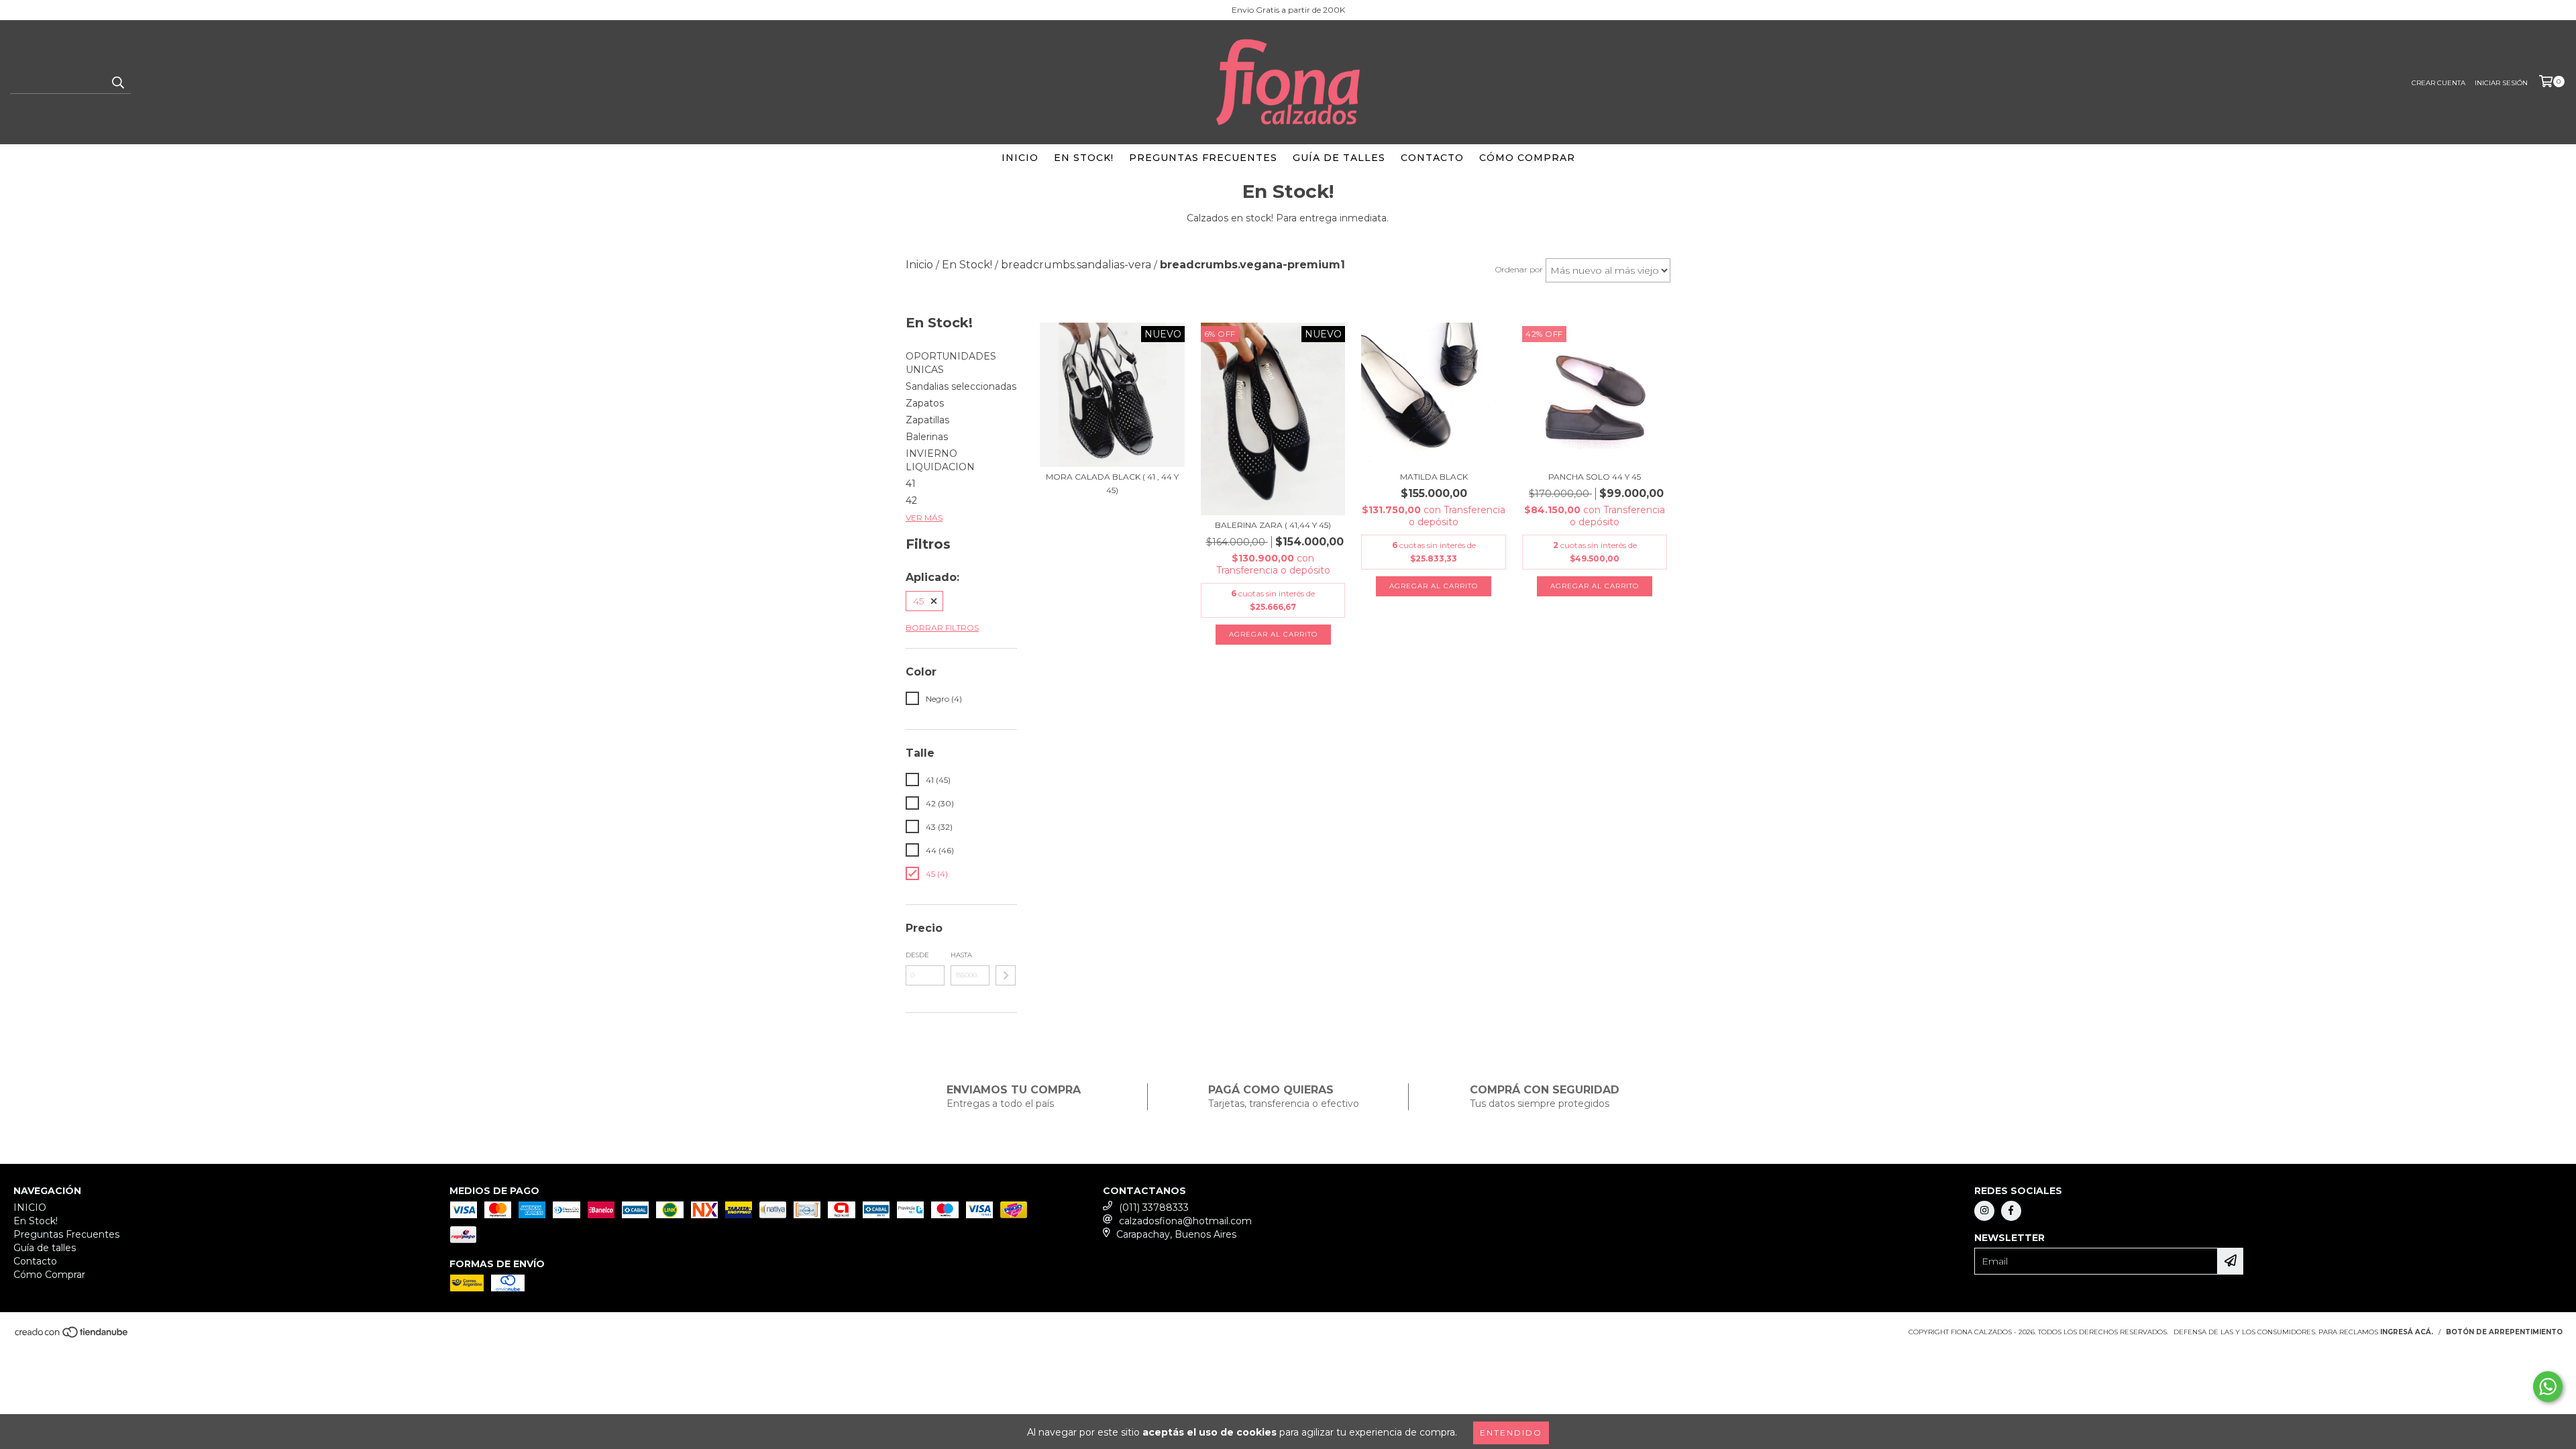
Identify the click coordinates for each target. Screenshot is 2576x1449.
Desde (917, 955)
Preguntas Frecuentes (1203, 158)
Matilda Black (1434, 477)
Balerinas (927, 437)
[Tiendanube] (72, 1336)
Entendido (1511, 1433)
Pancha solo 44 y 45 (1595, 477)
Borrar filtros (942, 628)
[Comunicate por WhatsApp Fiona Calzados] (2548, 1387)
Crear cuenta (2438, 83)
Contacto (1432, 158)
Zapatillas (927, 420)
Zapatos (925, 403)
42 (911, 500)
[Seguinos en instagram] (1984, 1211)
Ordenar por (1519, 269)
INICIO (1020, 158)
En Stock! (1084, 158)
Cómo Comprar (1527, 158)
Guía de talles (1339, 158)
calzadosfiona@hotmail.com (1185, 1221)
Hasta (961, 955)
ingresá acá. (2407, 1332)
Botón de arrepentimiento (2504, 1332)
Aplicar (1006, 975)
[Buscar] (117, 82)
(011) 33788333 (1154, 1207)
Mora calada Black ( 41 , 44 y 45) (1112, 483)
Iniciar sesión (2501, 83)
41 (911, 484)
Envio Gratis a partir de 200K (1288, 10)
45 (918, 601)
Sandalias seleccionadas (961, 386)
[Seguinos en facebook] (2011, 1211)
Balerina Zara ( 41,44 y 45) (1273, 525)
